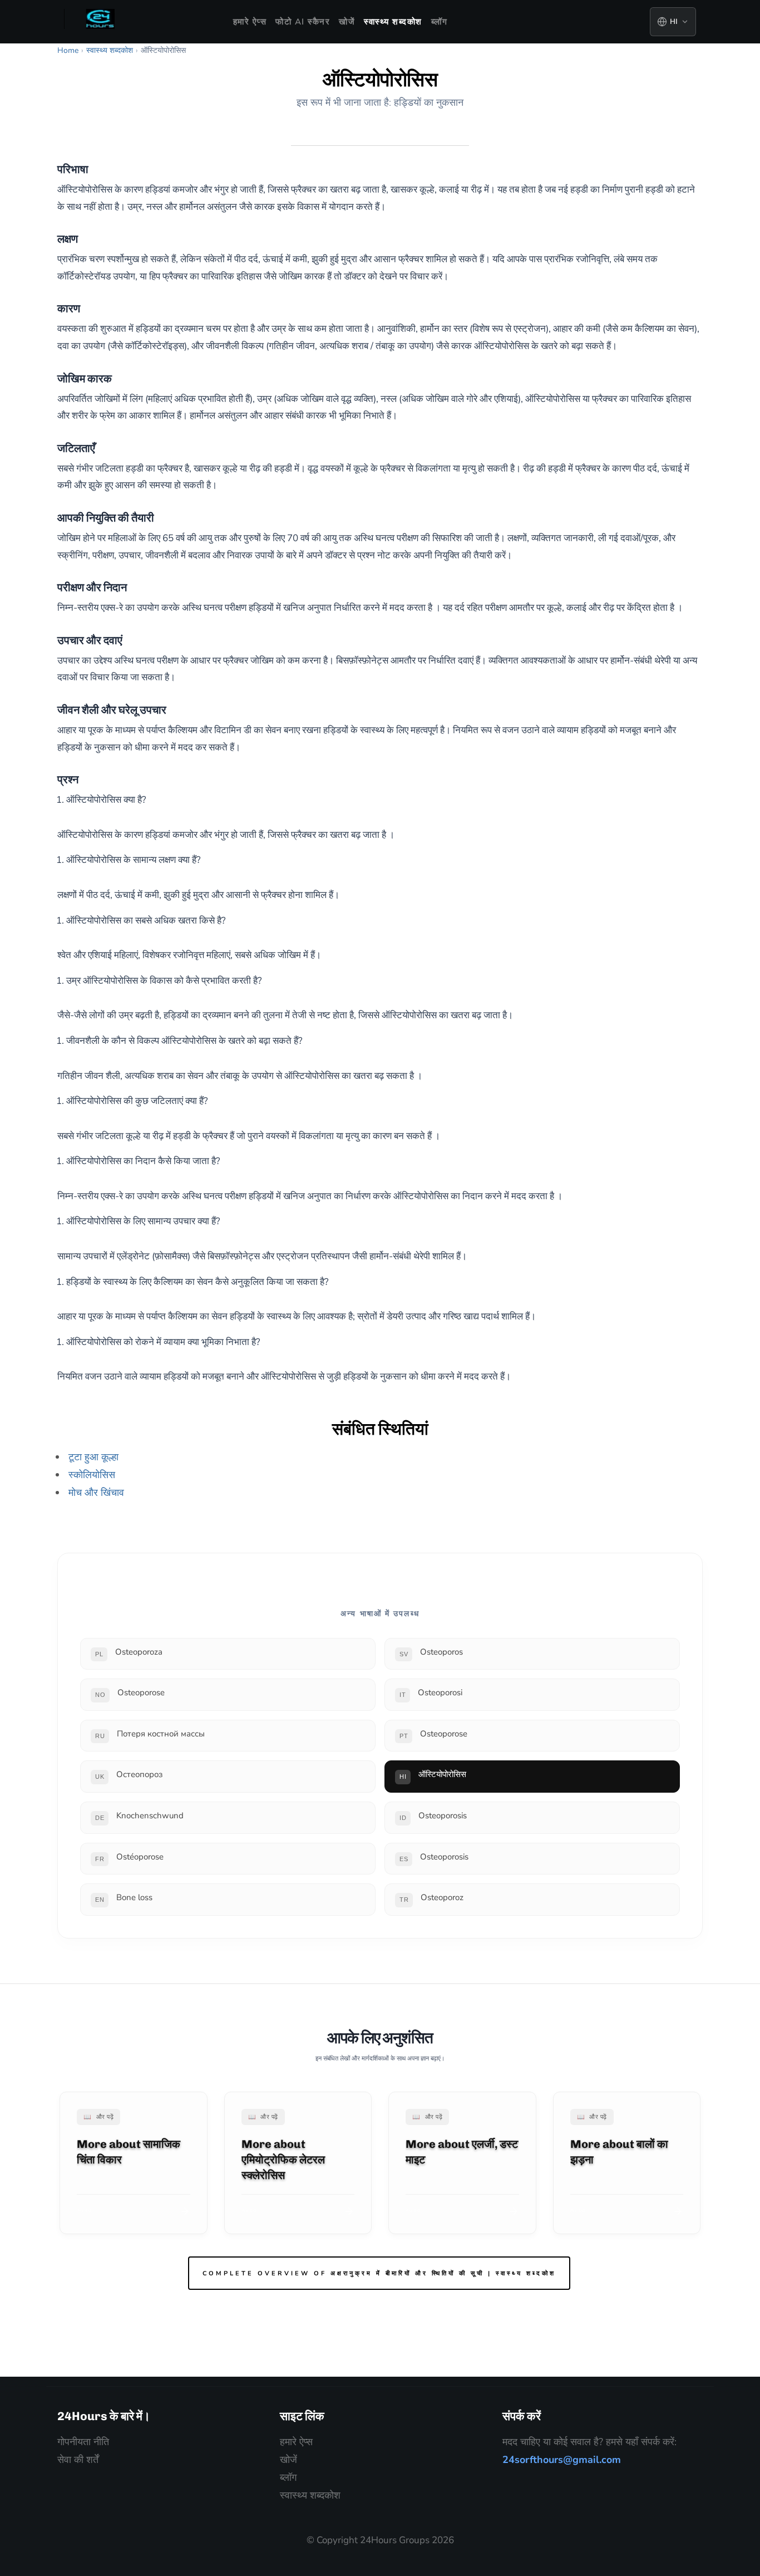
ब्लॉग (440, 22)
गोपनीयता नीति (83, 2442)
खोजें (347, 22)
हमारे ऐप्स (250, 22)
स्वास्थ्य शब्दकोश (393, 22)
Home (68, 50)
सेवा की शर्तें (78, 2460)
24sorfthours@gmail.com (562, 2460)
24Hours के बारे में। (104, 2416)
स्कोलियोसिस (92, 1475)
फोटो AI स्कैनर (303, 22)
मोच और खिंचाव (96, 1493)
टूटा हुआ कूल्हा (93, 1457)
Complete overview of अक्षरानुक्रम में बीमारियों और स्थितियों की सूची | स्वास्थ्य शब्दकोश (379, 2273)
